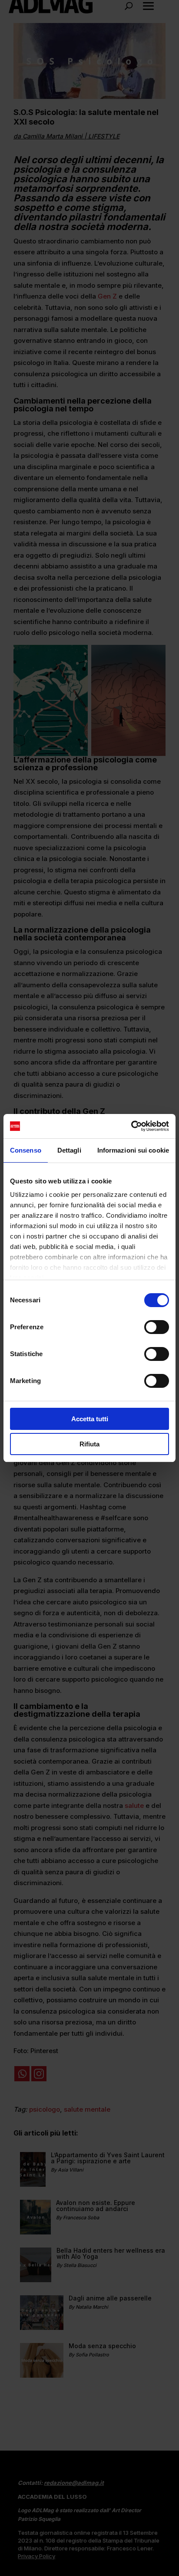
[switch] (157, 1327)
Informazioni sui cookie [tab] (133, 1150)
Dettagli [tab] (69, 1150)
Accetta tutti (90, 1419)
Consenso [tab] (26, 1150)
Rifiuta (89, 1444)
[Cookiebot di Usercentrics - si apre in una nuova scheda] (131, 1126)
